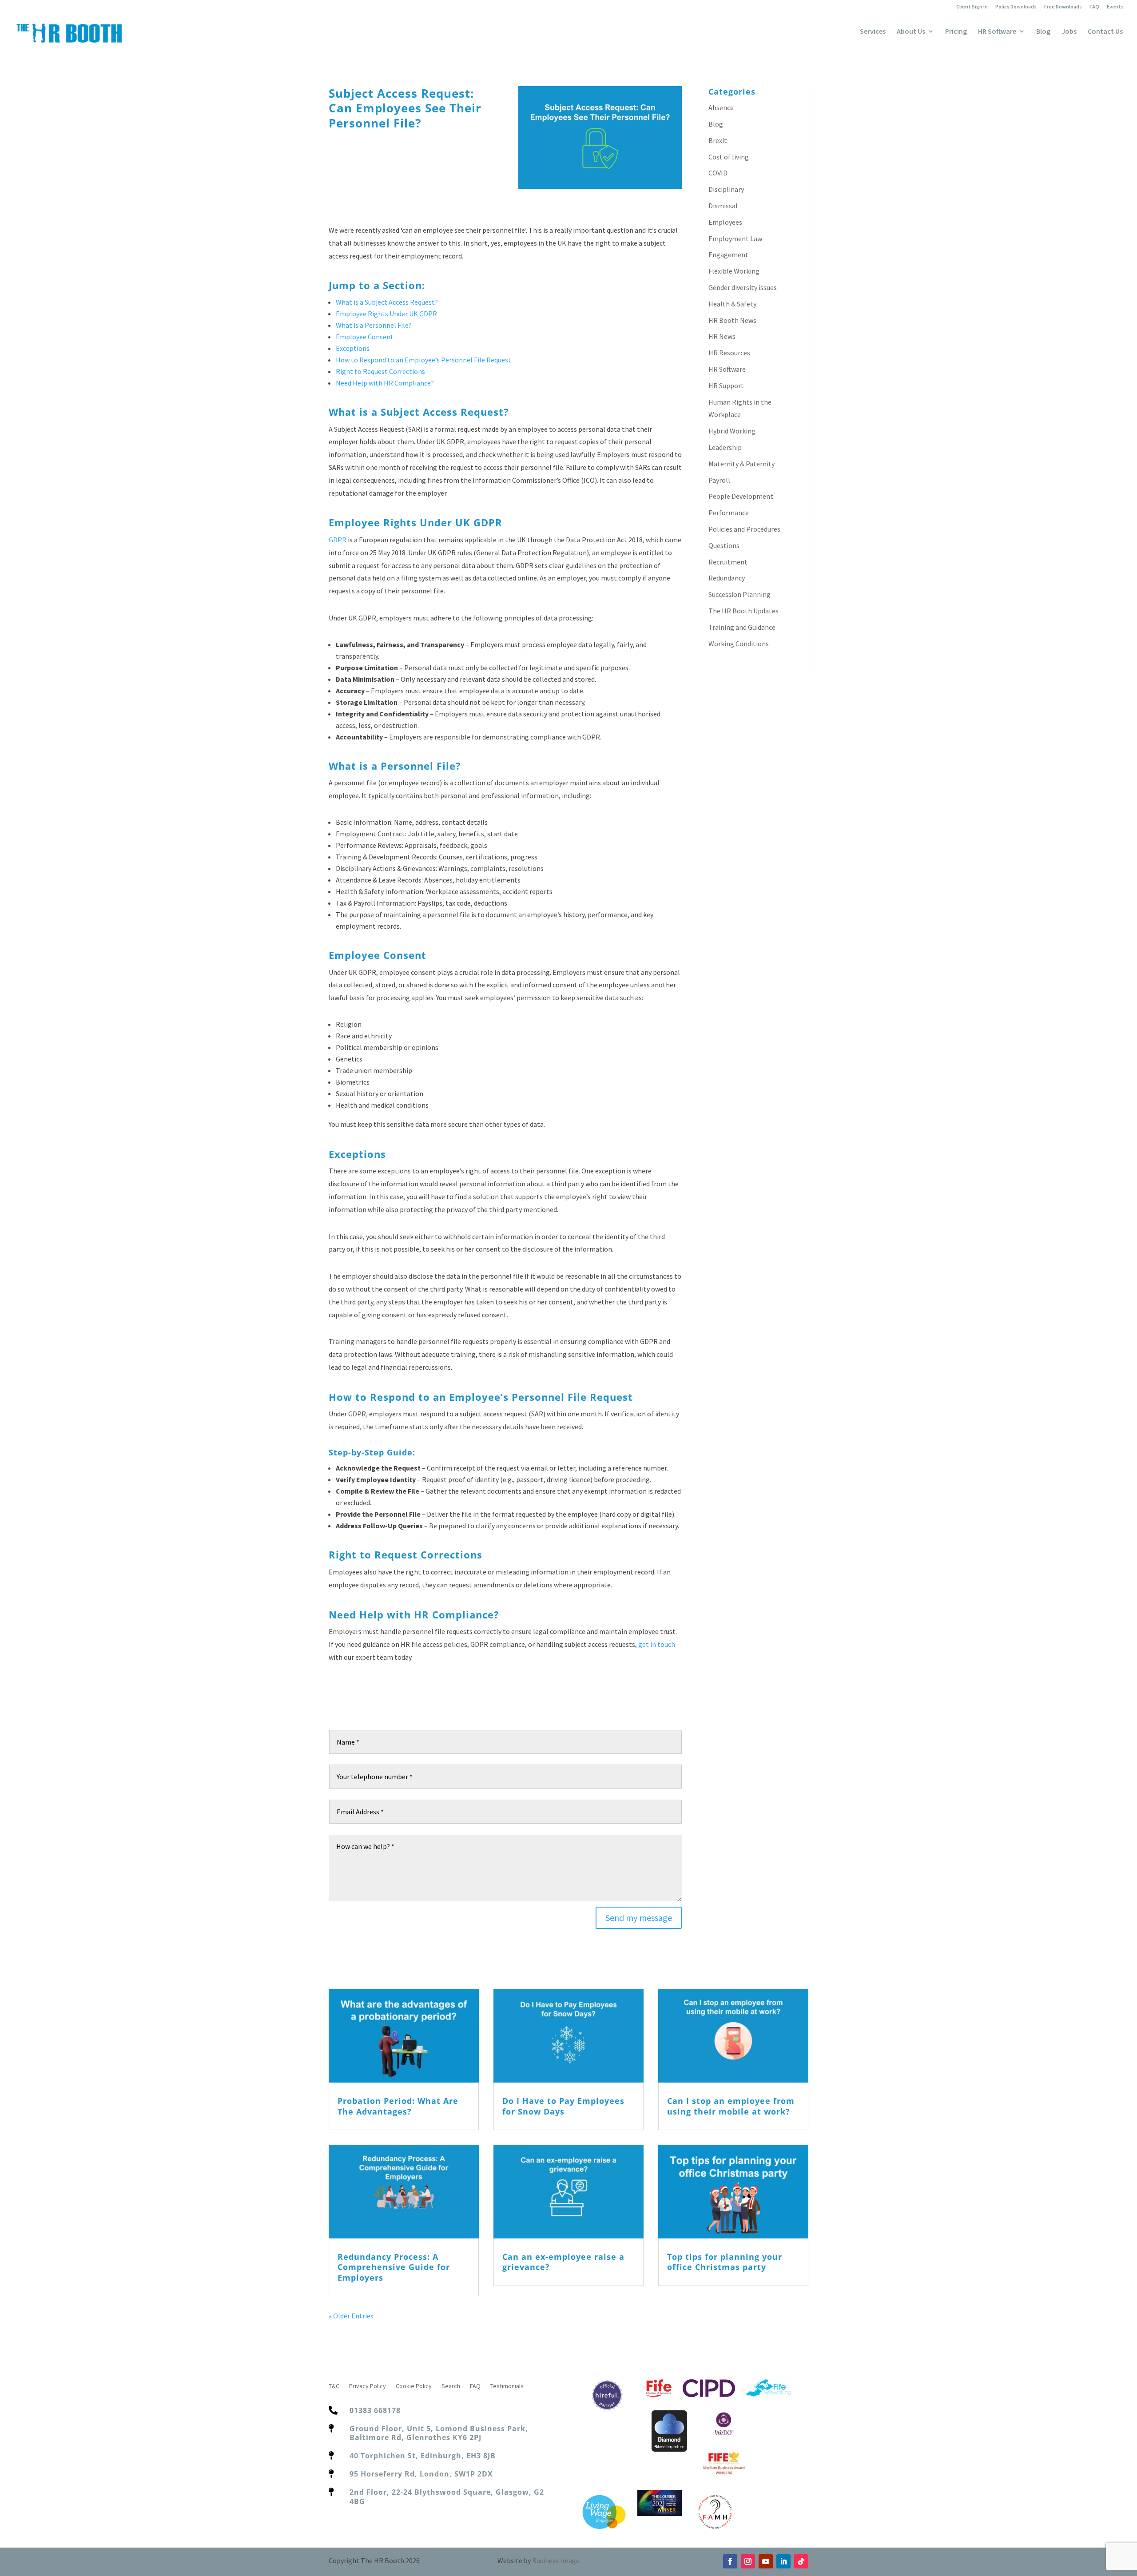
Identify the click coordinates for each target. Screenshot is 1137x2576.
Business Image (556, 2560)
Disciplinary (726, 189)
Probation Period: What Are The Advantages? (398, 2106)
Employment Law (735, 239)
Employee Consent (365, 337)
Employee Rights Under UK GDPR (386, 314)
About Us (911, 32)
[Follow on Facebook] (730, 2561)
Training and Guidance (742, 627)
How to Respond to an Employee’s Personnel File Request (423, 360)
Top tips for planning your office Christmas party (725, 2262)
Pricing (956, 32)
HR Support (726, 386)
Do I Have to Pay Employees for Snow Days (563, 2106)
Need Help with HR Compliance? (385, 383)
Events (1115, 7)
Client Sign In (972, 7)
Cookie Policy (414, 2386)
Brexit (718, 140)
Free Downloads (1063, 7)
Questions (724, 545)
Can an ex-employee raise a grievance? (563, 2262)
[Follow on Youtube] (766, 2561)
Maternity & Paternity (741, 464)
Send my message (639, 1918)
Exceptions (353, 348)
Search (451, 2386)
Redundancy (727, 578)
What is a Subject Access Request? (387, 302)
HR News (722, 336)
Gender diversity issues (743, 287)
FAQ (1094, 7)
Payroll (719, 480)
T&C (334, 2386)
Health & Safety (732, 304)
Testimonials (507, 2386)
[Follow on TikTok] (801, 2561)
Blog (1043, 32)
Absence (721, 107)
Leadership (725, 447)
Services (873, 32)
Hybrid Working (732, 431)
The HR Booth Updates (743, 611)
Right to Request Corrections (380, 371)
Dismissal (723, 206)
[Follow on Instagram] (748, 2561)
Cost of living (729, 157)
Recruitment (728, 562)
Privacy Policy (368, 2386)
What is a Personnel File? (374, 325)
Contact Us (1105, 32)
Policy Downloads (1016, 7)
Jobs (1069, 32)
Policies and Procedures (744, 529)
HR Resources (729, 353)
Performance (729, 513)
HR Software (997, 32)
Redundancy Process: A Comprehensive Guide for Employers (394, 2267)
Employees (725, 222)
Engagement (728, 254)
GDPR (338, 540)
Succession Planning (739, 594)
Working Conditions (739, 644)
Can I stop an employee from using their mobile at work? (731, 2106)
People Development (741, 496)
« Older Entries (351, 2316)
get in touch (657, 1644)
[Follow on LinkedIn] (783, 2561)
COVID (718, 173)
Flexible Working (734, 271)
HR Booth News (732, 320)
